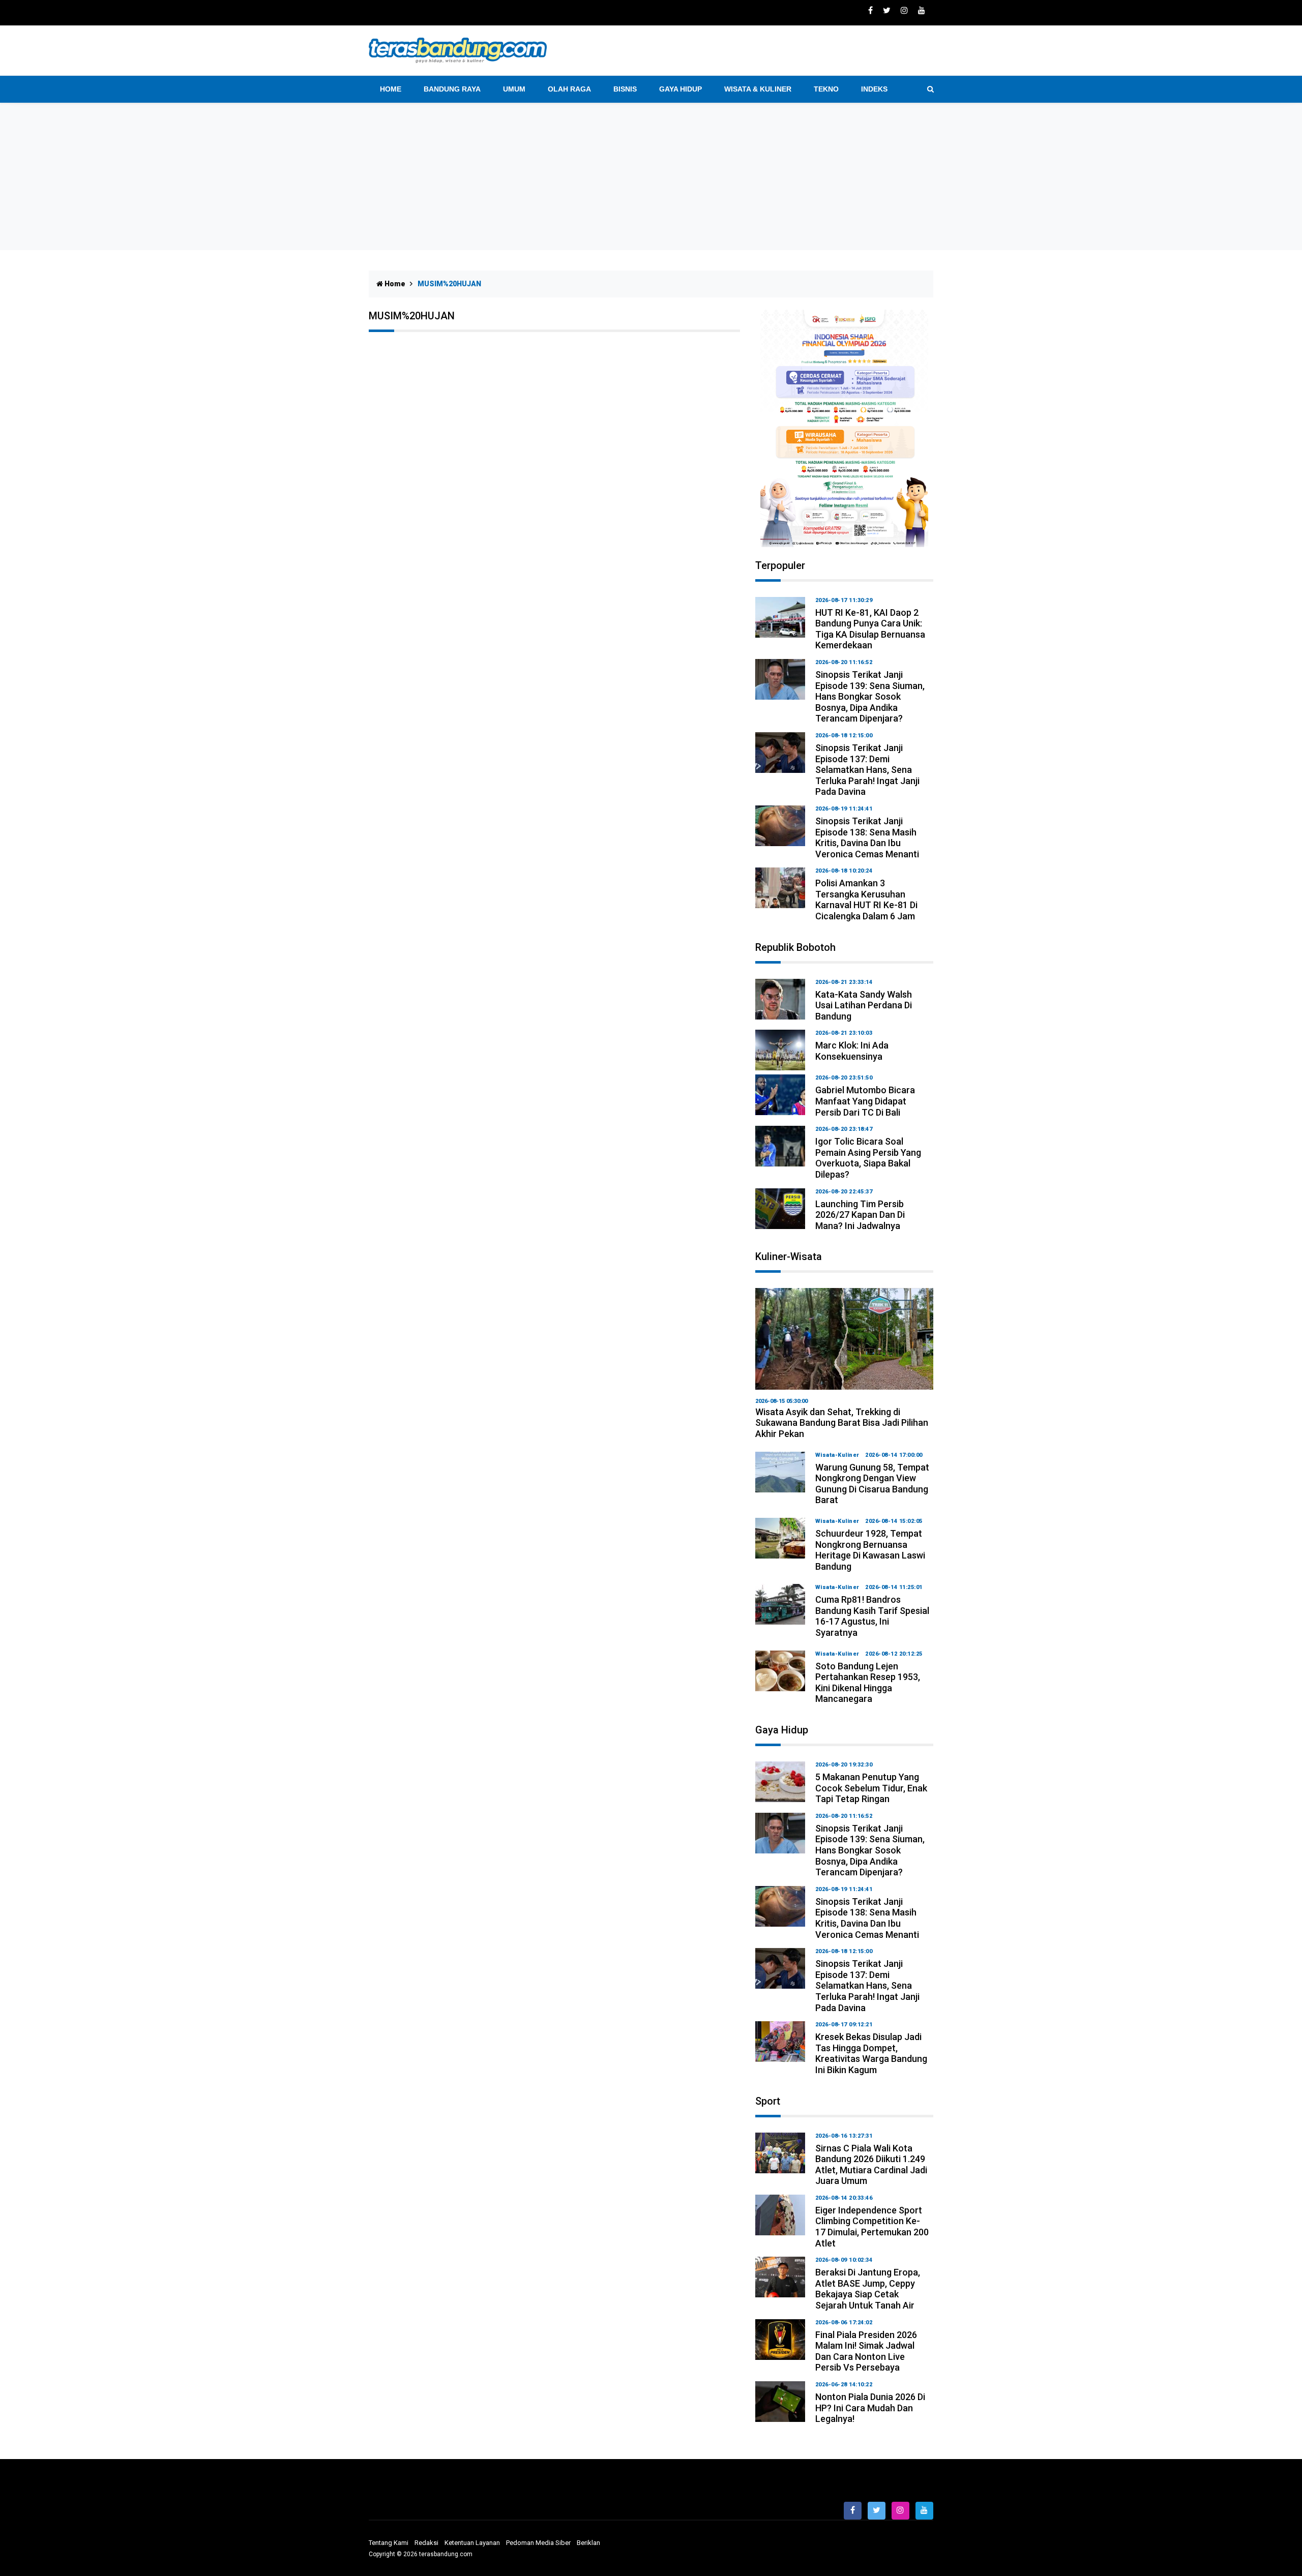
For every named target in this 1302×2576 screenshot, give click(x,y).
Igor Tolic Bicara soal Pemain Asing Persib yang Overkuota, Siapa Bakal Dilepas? (868, 1158)
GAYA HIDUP (680, 89)
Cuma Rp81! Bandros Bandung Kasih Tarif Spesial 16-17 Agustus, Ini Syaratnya (872, 1616)
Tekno (826, 89)
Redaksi (426, 2543)
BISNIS (625, 89)
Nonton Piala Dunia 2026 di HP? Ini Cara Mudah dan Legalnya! (870, 2408)
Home (391, 89)
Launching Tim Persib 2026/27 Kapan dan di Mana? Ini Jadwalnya (860, 1215)
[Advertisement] (651, 179)
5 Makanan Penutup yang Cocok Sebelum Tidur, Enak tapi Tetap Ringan (871, 1788)
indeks (874, 89)
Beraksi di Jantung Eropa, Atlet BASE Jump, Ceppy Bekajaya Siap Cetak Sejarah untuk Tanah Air (868, 2289)
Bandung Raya (452, 89)
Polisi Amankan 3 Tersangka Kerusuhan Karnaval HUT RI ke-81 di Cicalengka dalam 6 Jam (866, 900)
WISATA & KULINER (758, 89)
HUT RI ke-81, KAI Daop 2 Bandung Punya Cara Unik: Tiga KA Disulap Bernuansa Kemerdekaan (870, 629)
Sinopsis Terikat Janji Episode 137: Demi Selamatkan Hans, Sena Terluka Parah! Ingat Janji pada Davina (867, 770)
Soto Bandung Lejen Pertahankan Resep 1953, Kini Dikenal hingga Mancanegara (868, 1683)
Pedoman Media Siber (538, 2543)
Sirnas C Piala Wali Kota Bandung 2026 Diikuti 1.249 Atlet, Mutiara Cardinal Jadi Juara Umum (871, 2165)
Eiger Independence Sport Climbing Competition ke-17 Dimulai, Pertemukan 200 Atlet (872, 2227)
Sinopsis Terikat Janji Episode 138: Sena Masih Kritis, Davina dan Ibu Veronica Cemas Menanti (867, 837)
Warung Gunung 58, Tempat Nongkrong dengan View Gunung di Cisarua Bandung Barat (872, 1484)
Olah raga (569, 89)
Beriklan (588, 2543)
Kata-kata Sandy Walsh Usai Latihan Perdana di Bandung (864, 1005)
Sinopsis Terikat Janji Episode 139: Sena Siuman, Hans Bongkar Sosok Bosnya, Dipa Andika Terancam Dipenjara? (870, 696)
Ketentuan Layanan (472, 2543)
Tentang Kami (389, 2543)
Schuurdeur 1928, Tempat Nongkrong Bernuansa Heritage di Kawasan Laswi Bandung (870, 1550)
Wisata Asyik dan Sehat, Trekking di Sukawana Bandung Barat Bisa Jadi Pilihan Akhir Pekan (842, 1423)
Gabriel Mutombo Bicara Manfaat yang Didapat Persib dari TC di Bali (865, 1101)
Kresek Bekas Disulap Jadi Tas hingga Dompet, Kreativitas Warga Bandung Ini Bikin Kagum (871, 2053)
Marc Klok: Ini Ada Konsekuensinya (852, 1051)
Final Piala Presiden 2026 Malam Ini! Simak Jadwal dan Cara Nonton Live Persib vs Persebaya (866, 2351)
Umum (514, 89)
